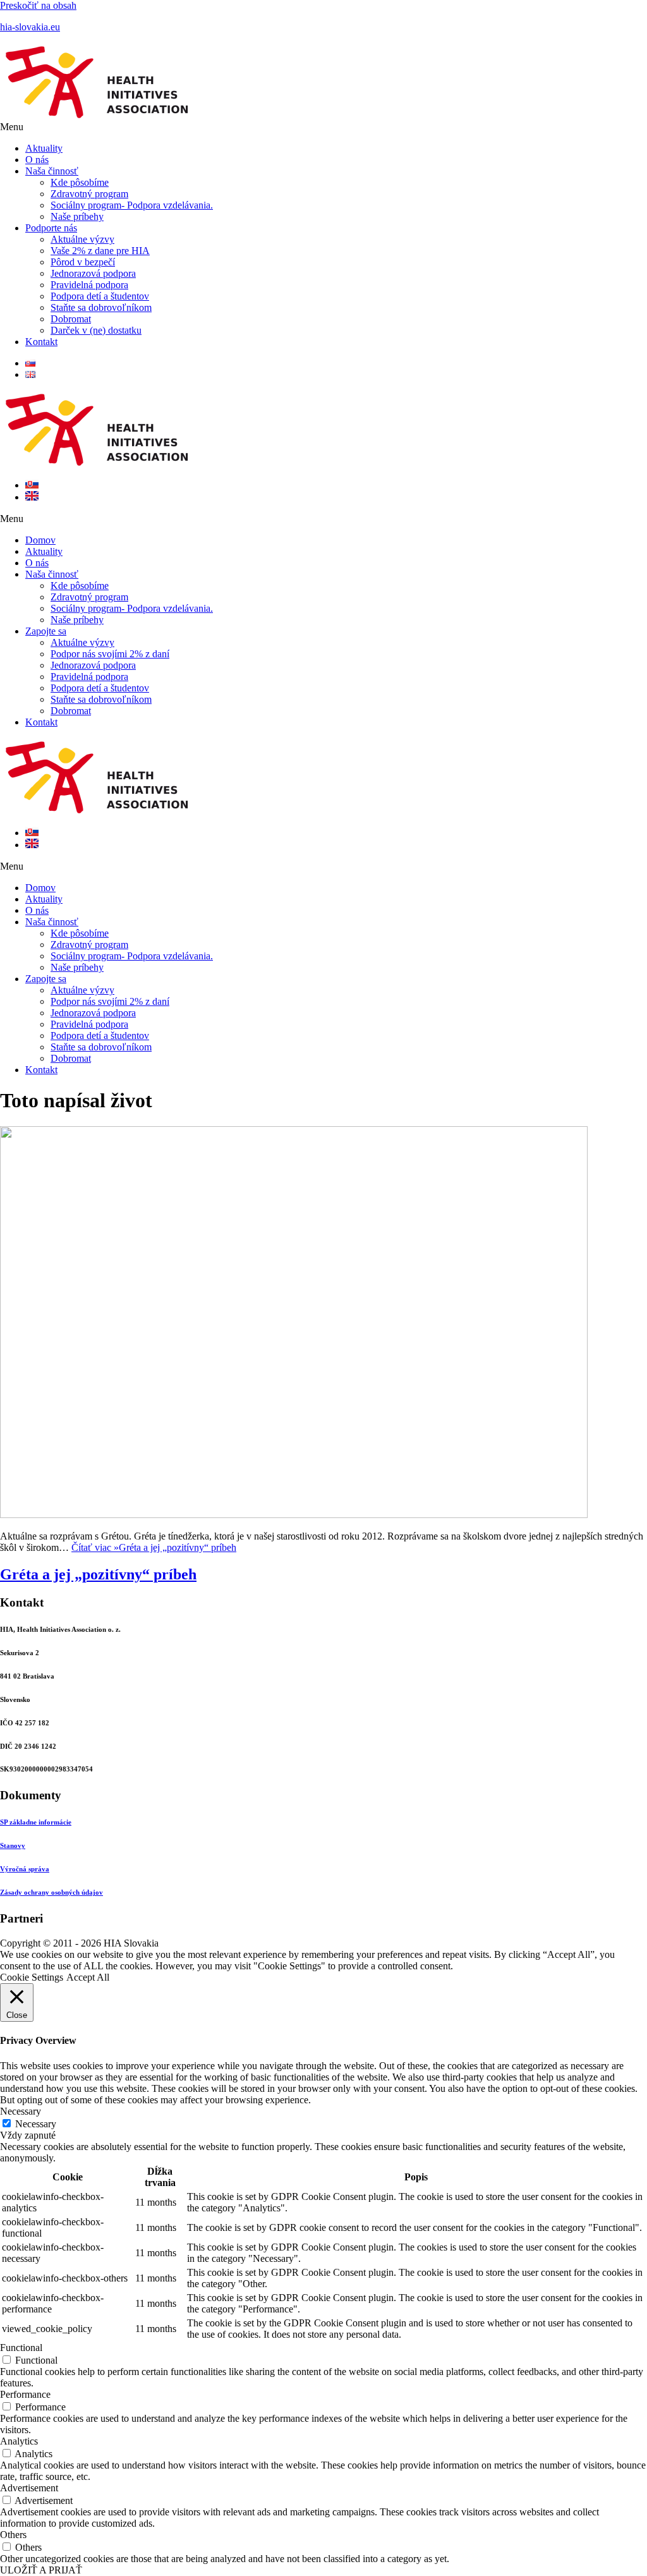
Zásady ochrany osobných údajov (51, 1892)
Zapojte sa (46, 631)
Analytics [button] (19, 2441)
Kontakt (41, 342)
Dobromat (71, 319)
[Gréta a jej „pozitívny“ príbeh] (294, 1515)
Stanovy (13, 1845)
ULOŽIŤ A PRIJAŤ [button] (41, 2570)
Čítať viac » (154, 1547)
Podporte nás (51, 228)
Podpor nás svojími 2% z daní (110, 654)
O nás (37, 160)
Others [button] (13, 2535)
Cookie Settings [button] (32, 1977)
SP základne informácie (36, 1822)
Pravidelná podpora (89, 285)
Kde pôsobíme (80, 182)
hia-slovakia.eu (30, 27)
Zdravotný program (89, 194)
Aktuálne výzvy (82, 239)
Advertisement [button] (29, 2488)
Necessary (36, 2124)
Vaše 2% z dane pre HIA (100, 251)
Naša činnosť (52, 171)
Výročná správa (25, 1869)
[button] (323, 127)
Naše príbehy (77, 216)
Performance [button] (25, 2394)
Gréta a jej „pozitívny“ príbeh (98, 1574)
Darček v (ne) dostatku (96, 330)
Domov (40, 540)
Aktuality (44, 148)
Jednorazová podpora (93, 273)
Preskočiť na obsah (38, 5)
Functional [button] (21, 2348)
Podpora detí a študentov (100, 296)
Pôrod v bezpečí (83, 262)
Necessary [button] (21, 2111)
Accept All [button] (88, 1977)
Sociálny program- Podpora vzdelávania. (132, 205)
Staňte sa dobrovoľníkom (101, 307)
